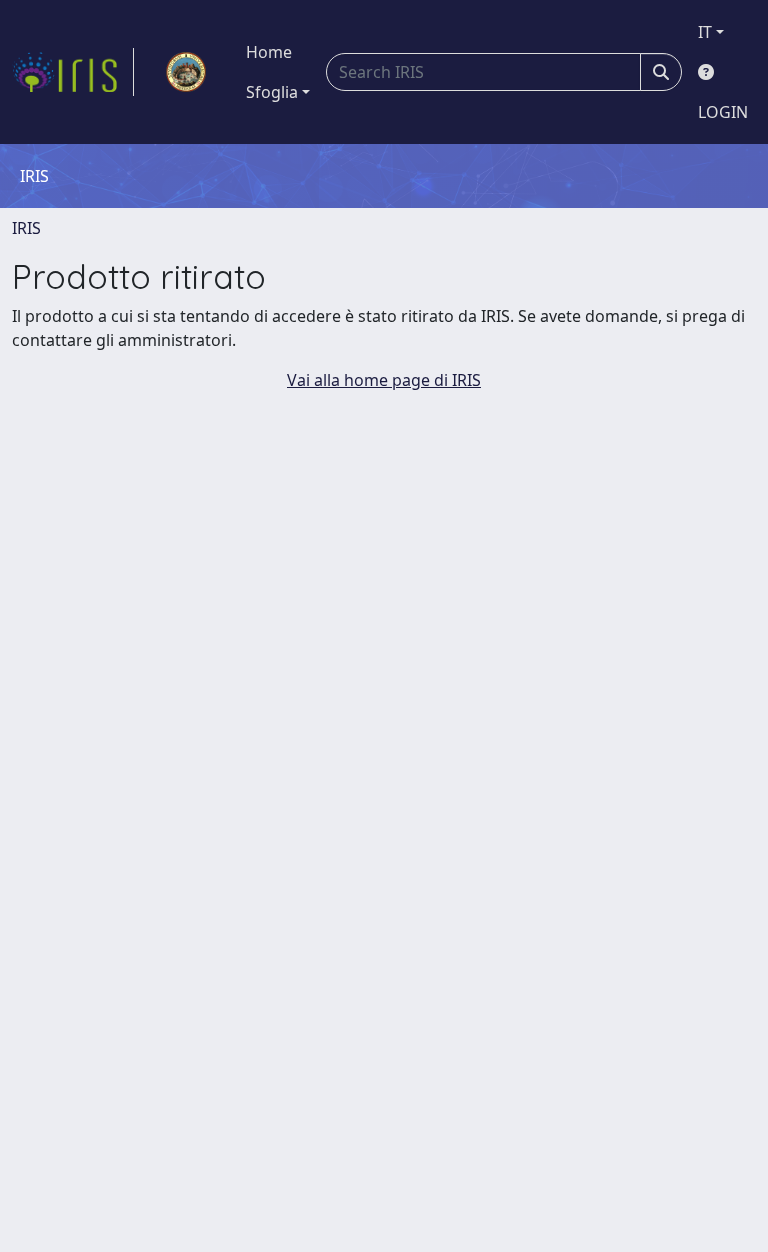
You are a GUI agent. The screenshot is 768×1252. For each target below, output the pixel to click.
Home (269, 52)
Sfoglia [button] (272, 92)
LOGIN (723, 112)
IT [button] (705, 32)
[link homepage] (73, 72)
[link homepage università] (186, 72)
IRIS (26, 228)
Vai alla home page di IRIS (384, 380)
